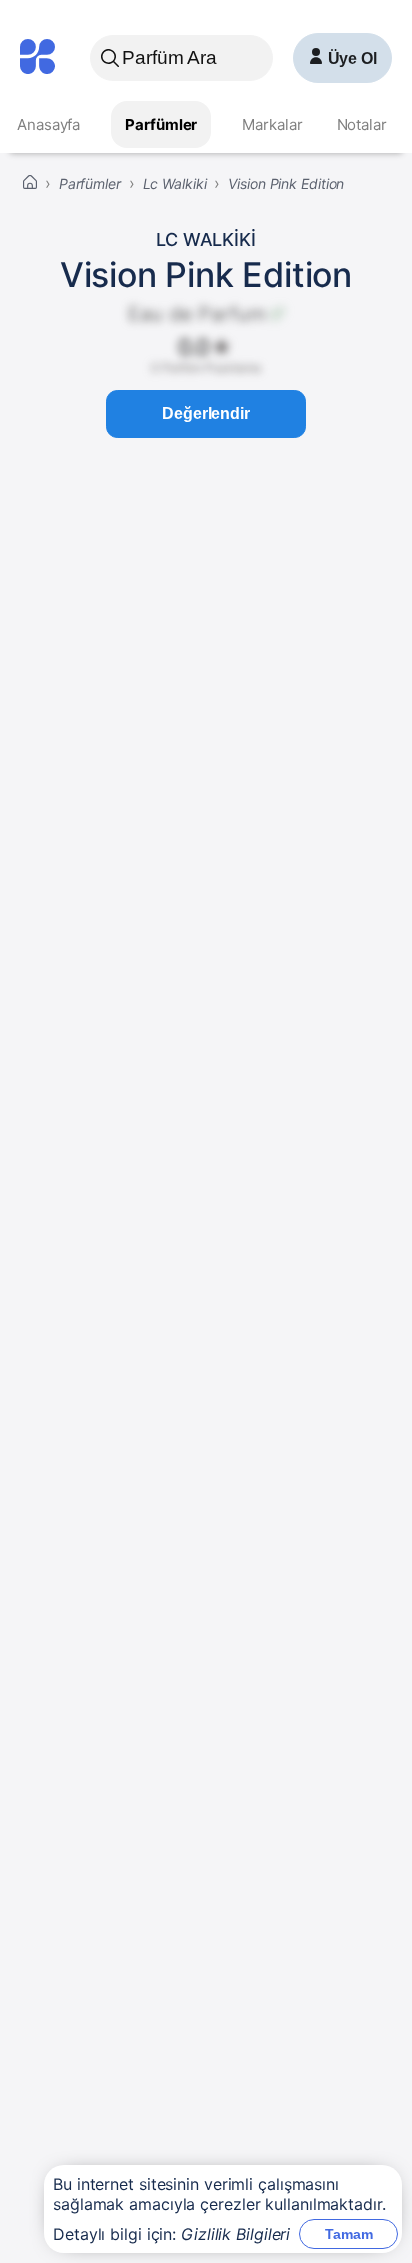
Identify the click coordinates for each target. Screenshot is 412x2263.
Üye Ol (352, 58)
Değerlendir (206, 413)
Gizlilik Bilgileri (235, 2234)
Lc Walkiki (206, 239)
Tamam (349, 2234)
